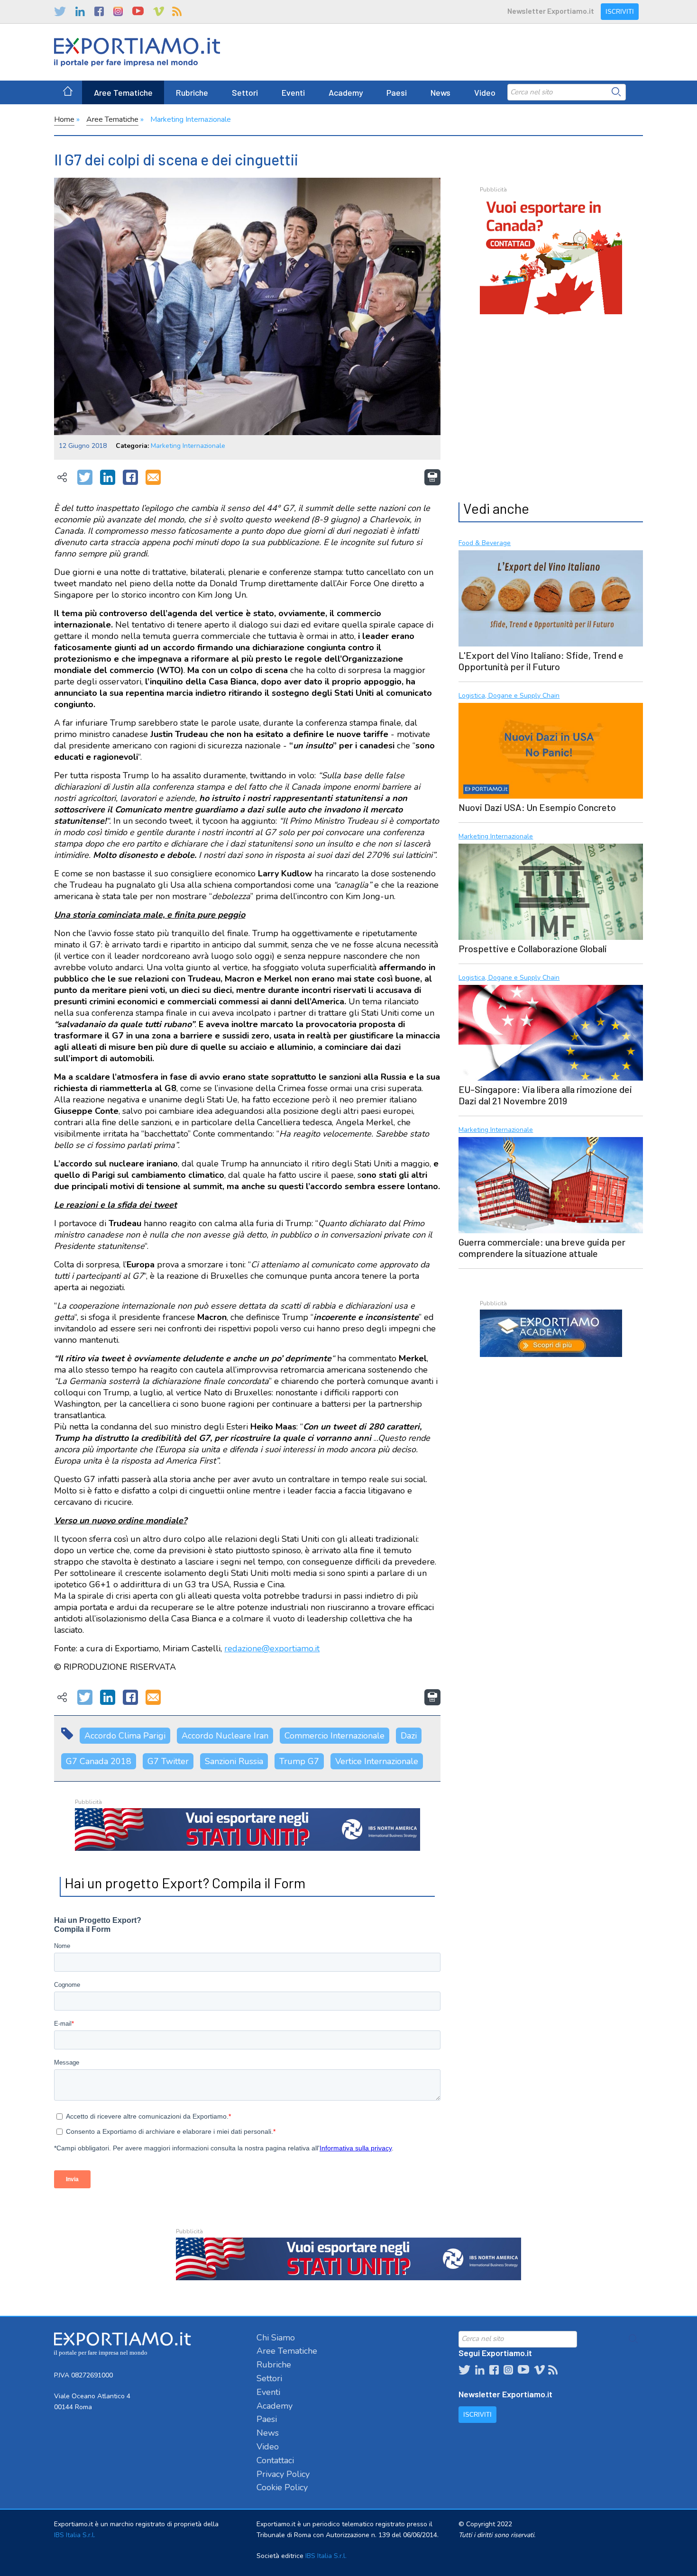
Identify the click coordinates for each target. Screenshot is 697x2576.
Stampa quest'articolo (432, 477)
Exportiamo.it (137, 52)
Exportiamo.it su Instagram (118, 11)
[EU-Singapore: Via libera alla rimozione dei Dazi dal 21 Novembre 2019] (550, 1032)
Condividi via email (153, 478)
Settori (245, 92)
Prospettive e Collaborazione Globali (533, 948)
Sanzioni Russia (234, 1761)
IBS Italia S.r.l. (75, 2535)
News (440, 92)
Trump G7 (299, 1761)
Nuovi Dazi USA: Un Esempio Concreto (537, 807)
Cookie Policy (282, 2487)
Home (64, 119)
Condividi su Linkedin (108, 478)
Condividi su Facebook (130, 478)
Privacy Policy (283, 2474)
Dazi (409, 1736)
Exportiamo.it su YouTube (138, 11)
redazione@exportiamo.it (272, 1648)
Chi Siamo (276, 2338)
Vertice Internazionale (377, 1761)
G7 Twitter (168, 1761)
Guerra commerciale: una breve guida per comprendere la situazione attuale (542, 1247)
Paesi (397, 92)
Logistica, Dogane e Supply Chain (509, 696)
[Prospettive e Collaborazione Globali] (550, 891)
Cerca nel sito (616, 92)
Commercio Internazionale (335, 1736)
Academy (346, 92)
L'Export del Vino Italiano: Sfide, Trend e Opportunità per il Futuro (541, 661)
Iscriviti (620, 12)
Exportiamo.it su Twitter (60, 11)
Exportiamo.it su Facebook (99, 11)
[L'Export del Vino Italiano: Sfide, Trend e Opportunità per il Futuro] (550, 597)
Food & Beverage (485, 543)
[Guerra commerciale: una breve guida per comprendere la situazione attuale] (550, 1184)
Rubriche (192, 92)
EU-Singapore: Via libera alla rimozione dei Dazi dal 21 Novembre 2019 (545, 1095)
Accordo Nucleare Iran (225, 1736)
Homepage (68, 92)
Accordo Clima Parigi (125, 1736)
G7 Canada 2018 (99, 1761)
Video (485, 92)
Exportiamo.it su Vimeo (158, 11)
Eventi (293, 92)
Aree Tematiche (123, 92)
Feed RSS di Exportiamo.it (177, 11)
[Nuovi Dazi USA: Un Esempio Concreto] (550, 750)
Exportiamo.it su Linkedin (80, 11)
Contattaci (275, 2460)
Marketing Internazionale (191, 119)
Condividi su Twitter (85, 478)
